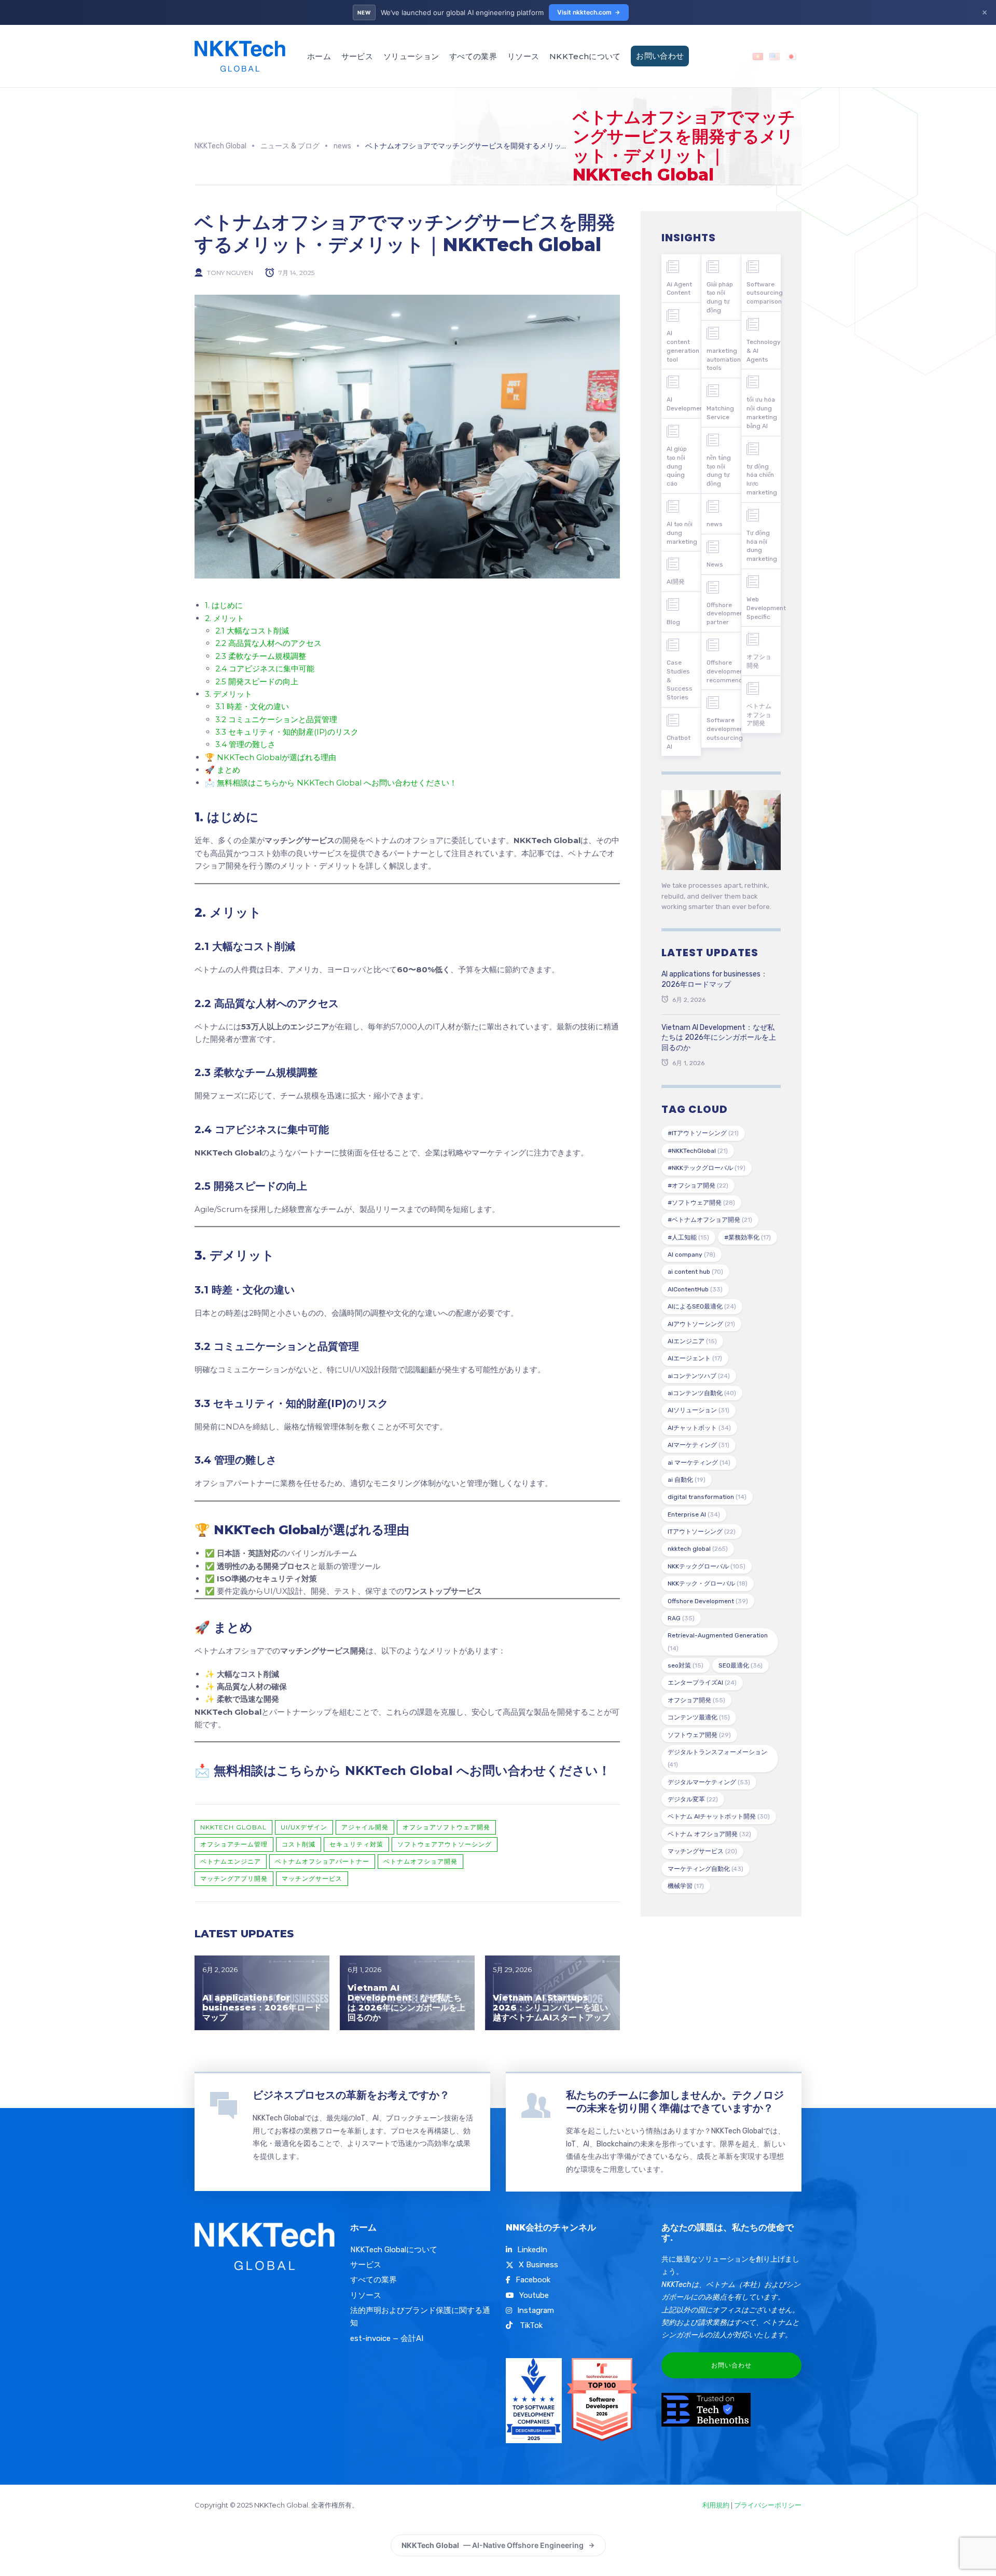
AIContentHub (695, 1289)
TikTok (530, 2325)
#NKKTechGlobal (698, 1151)
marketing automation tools (724, 360)
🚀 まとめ (223, 770)
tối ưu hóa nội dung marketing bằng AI (762, 412)
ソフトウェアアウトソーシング (445, 1844)
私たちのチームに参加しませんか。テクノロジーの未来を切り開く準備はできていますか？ (675, 2102)
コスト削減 (299, 1844)
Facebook (533, 2280)
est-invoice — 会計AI (387, 2338)
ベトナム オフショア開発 (709, 1834)
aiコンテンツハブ (699, 1376)
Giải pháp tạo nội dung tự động (720, 297)
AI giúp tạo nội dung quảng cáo (677, 466)
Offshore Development (708, 1601)
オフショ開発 (759, 661)
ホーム (319, 56)
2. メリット (225, 618)
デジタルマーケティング (709, 1782)
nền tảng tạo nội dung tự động (719, 471)
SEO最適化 (741, 1665)
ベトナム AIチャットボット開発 (719, 1816)
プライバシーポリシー (768, 2505)
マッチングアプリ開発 (234, 1878)
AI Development (684, 404)
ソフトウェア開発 (699, 1735)
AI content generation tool (683, 346)
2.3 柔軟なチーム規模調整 (261, 656)
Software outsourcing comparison (764, 293)
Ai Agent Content (679, 289)
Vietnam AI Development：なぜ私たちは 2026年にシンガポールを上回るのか (406, 2003)
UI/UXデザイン (304, 1827)
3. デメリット (229, 694)
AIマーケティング (698, 1445)
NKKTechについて (585, 56)
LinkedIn (532, 2250)
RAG (681, 1618)
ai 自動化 (687, 1480)
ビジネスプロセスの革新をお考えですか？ (351, 2095)
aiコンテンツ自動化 (702, 1393)
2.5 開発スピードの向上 (257, 681)
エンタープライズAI (702, 1683)
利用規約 (716, 2505)
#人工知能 (688, 1237)
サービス (357, 56)
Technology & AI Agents (764, 351)
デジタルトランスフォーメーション (717, 1758)
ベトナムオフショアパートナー (322, 1861)
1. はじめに (224, 605)
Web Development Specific (764, 608)
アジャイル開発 (365, 1827)
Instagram (536, 2310)
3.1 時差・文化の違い (252, 706)
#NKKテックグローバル (707, 1168)
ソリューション (411, 56)
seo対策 (686, 1665)
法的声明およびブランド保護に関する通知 (420, 2317)
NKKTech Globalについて (394, 2250)
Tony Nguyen (230, 273)
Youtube (534, 2295)
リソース (523, 56)
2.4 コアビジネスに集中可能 (265, 669)
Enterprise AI (694, 1514)
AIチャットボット (699, 1428)
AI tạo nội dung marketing (682, 533)
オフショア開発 (696, 1700)
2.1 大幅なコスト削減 (252, 631)
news (715, 524)
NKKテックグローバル (707, 1566)
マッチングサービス (312, 1878)
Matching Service (720, 413)
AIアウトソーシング (701, 1324)
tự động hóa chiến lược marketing (762, 479)
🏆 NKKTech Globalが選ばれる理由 (271, 757)
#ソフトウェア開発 (701, 1203)
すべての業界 (473, 56)
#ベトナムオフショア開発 (710, 1220)
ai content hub (695, 1272)
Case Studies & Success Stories (680, 680)
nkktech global (233, 1827)
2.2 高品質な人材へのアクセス (268, 643)
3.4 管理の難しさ (245, 744)
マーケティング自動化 (706, 1869)
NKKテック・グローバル (708, 1583)
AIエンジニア (692, 1341)
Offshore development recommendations (724, 671)
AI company (691, 1255)
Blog (673, 622)
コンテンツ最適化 (699, 1717)
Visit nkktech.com (584, 12)
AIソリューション (698, 1410)
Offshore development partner (724, 614)
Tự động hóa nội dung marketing (762, 546)
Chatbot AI (679, 742)
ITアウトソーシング (702, 1532)
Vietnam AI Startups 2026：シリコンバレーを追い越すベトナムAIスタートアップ (551, 2008)
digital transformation (707, 1497)
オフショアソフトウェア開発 (446, 1827)
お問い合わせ (660, 56)
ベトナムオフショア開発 (420, 1861)
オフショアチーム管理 (234, 1844)
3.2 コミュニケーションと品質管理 (276, 719)
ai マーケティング (699, 1463)
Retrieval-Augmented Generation (718, 1642)
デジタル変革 (693, 1799)
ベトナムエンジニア (231, 1861)
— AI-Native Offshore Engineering (493, 2545)
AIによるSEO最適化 (702, 1306)
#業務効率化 (748, 1237)
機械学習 (686, 1886)
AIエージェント (695, 1358)
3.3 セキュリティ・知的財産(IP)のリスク (287, 732)
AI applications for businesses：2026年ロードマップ (262, 2008)
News (715, 564)
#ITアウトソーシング (703, 1133)
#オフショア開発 (698, 1186)
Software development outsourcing (724, 729)
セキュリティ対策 (356, 1844)
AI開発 (676, 582)
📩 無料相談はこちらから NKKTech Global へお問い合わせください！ (331, 783)
